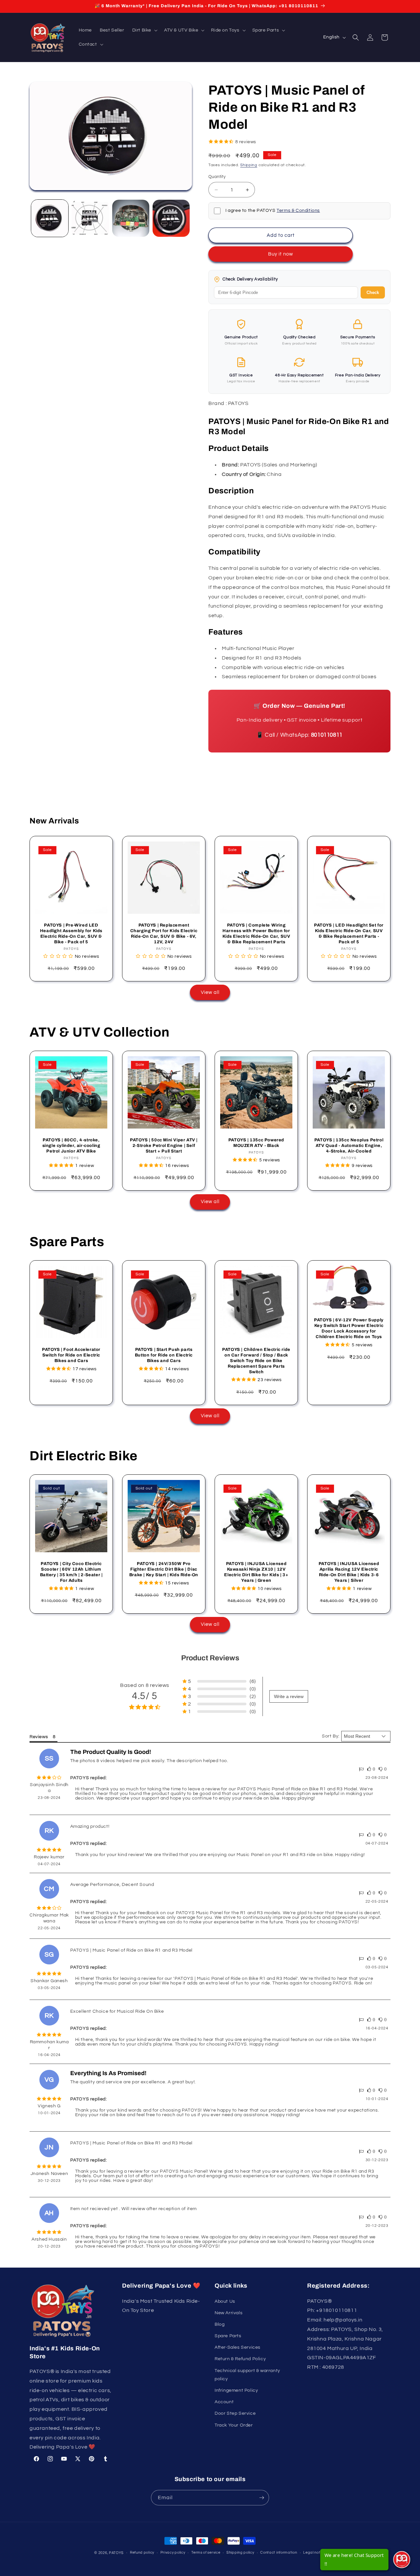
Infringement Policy (236, 2390)
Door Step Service (235, 2413)
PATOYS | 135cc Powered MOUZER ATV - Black (256, 1143)
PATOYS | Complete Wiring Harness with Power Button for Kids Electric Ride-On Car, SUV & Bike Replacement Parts (256, 934)
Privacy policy (173, 2553)
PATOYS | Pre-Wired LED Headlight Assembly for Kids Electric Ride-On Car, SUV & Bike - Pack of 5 (71, 934)
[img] (49, 1778)
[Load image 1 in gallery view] (50, 218)
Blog (220, 2324)
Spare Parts (228, 2336)
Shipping (249, 165)
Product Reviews (210, 1658)
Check (373, 292)
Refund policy (142, 2553)
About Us (225, 2301)
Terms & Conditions (298, 211)
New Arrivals (229, 2313)
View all (210, 992)
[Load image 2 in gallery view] (90, 218)
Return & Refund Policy (240, 2359)
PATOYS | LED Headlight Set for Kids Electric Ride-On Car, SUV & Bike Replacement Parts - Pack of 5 (349, 934)
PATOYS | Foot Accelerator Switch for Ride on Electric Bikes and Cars (71, 1355)
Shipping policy (240, 2553)
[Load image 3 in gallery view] (131, 218)
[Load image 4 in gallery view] (171, 218)
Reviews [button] (39, 1737)
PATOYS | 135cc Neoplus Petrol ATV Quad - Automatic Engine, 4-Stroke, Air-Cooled (349, 1146)
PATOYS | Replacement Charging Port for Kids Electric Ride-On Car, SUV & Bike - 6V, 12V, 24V (164, 934)
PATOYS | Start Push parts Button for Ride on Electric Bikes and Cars (164, 1355)
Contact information (279, 2553)
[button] (144, 30)
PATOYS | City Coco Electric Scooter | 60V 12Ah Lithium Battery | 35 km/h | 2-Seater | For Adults (71, 1572)
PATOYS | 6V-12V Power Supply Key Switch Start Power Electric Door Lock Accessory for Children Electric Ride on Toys (349, 1328)
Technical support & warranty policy (247, 2375)
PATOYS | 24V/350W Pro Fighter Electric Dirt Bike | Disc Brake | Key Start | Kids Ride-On (164, 1569)
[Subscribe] (262, 2498)
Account (224, 2402)
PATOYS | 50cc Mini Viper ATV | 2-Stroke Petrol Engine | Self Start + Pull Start (164, 1146)
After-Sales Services (238, 2347)
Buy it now (281, 254)
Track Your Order (234, 2425)
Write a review (289, 1696)
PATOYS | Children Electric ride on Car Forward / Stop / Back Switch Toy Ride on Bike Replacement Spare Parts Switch (256, 1361)
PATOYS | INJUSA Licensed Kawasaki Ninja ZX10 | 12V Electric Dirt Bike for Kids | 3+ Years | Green (256, 1572)
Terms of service (206, 2553)
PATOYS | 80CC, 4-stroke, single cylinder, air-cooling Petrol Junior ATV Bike (71, 1146)
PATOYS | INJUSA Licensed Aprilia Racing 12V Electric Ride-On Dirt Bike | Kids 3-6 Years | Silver (349, 1572)
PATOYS (116, 2553)
